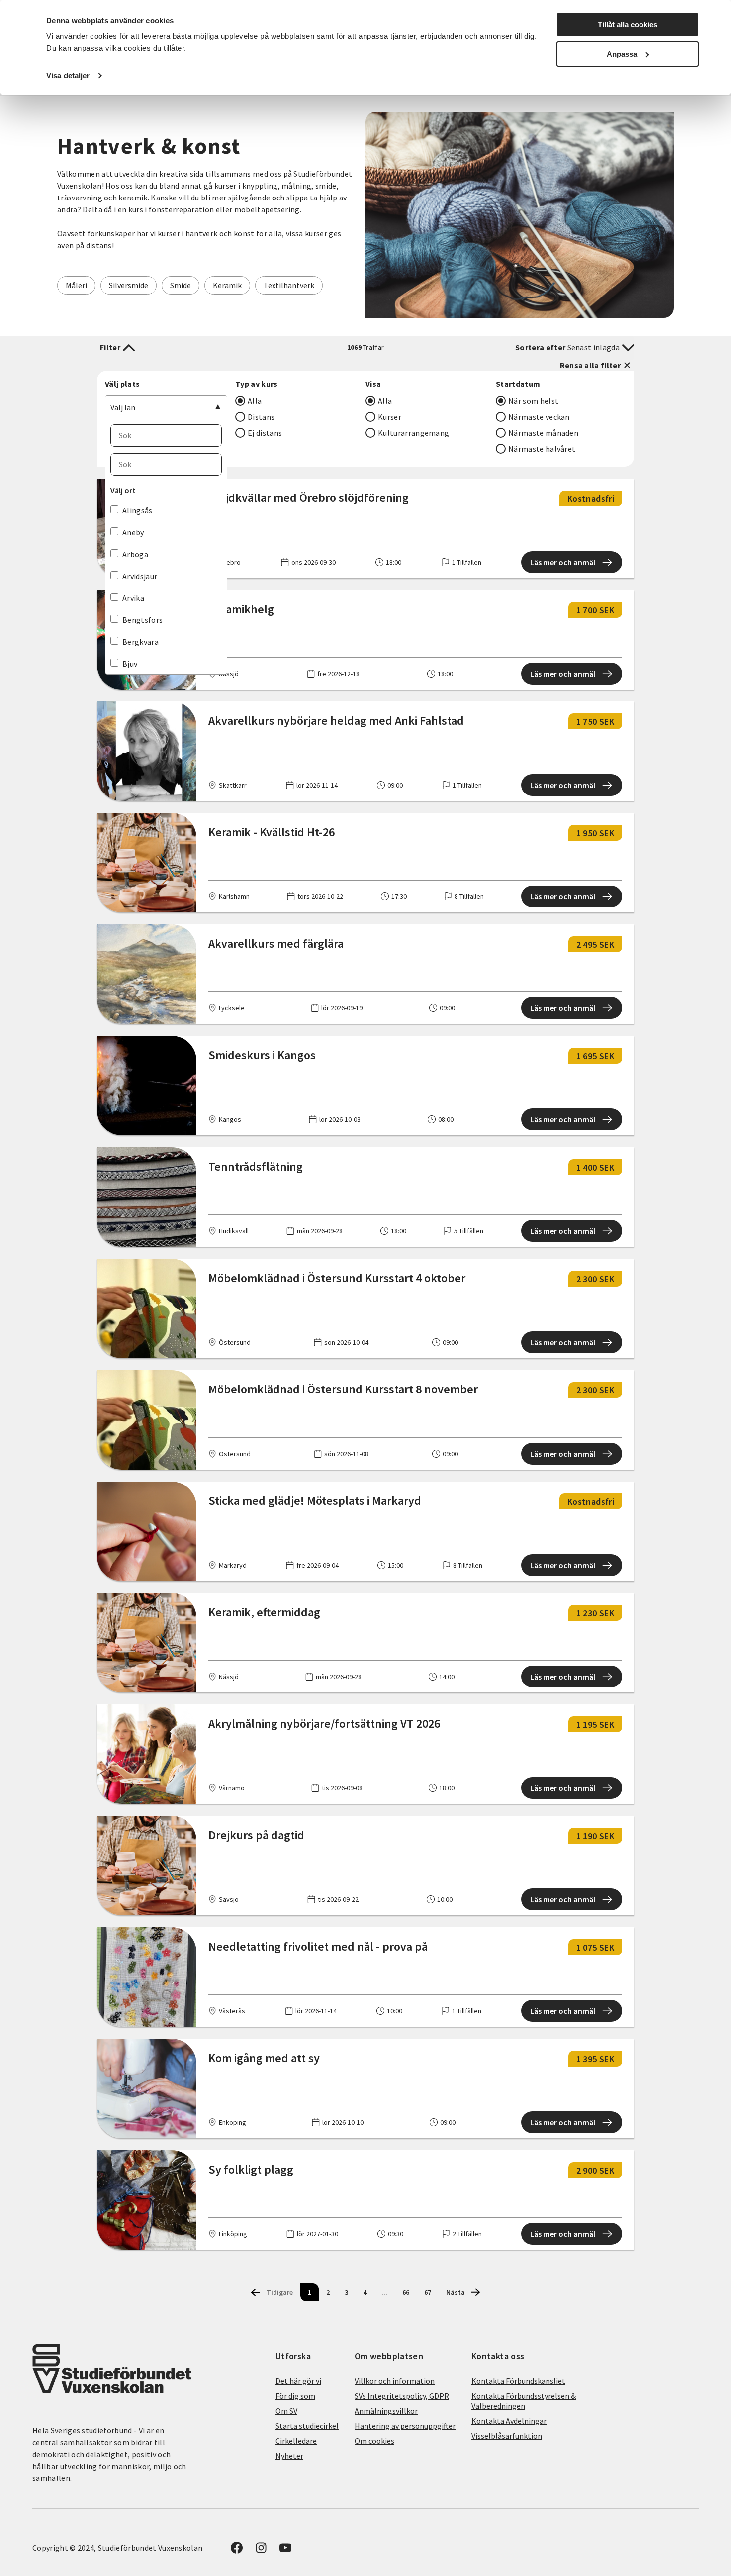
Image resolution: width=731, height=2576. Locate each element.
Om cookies (374, 2441)
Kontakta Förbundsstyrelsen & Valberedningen (524, 2401)
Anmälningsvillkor (386, 2411)
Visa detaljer (68, 75)
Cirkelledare (296, 2441)
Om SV (286, 2411)
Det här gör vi (298, 2381)
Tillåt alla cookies (628, 25)
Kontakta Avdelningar (509, 2421)
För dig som (295, 2396)
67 (428, 2292)
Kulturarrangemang (413, 433)
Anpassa (622, 54)
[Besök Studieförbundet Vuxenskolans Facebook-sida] (237, 2551)
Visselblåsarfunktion (507, 2436)
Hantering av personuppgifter (405, 2426)
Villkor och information (395, 2381)
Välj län (123, 407)
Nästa (456, 2292)
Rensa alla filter (590, 365)
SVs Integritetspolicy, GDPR (402, 2396)
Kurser (390, 417)
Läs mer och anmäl (563, 562)
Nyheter (289, 2456)
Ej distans (265, 433)
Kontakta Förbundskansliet (518, 2381)
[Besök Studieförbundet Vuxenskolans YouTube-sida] (285, 2551)
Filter (110, 347)
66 (406, 2292)
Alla (255, 401)
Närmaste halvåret (542, 449)
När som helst (533, 401)
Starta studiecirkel (307, 2426)
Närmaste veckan (539, 417)
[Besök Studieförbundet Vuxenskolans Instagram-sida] (261, 2551)
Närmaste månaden (543, 433)
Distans (261, 417)
